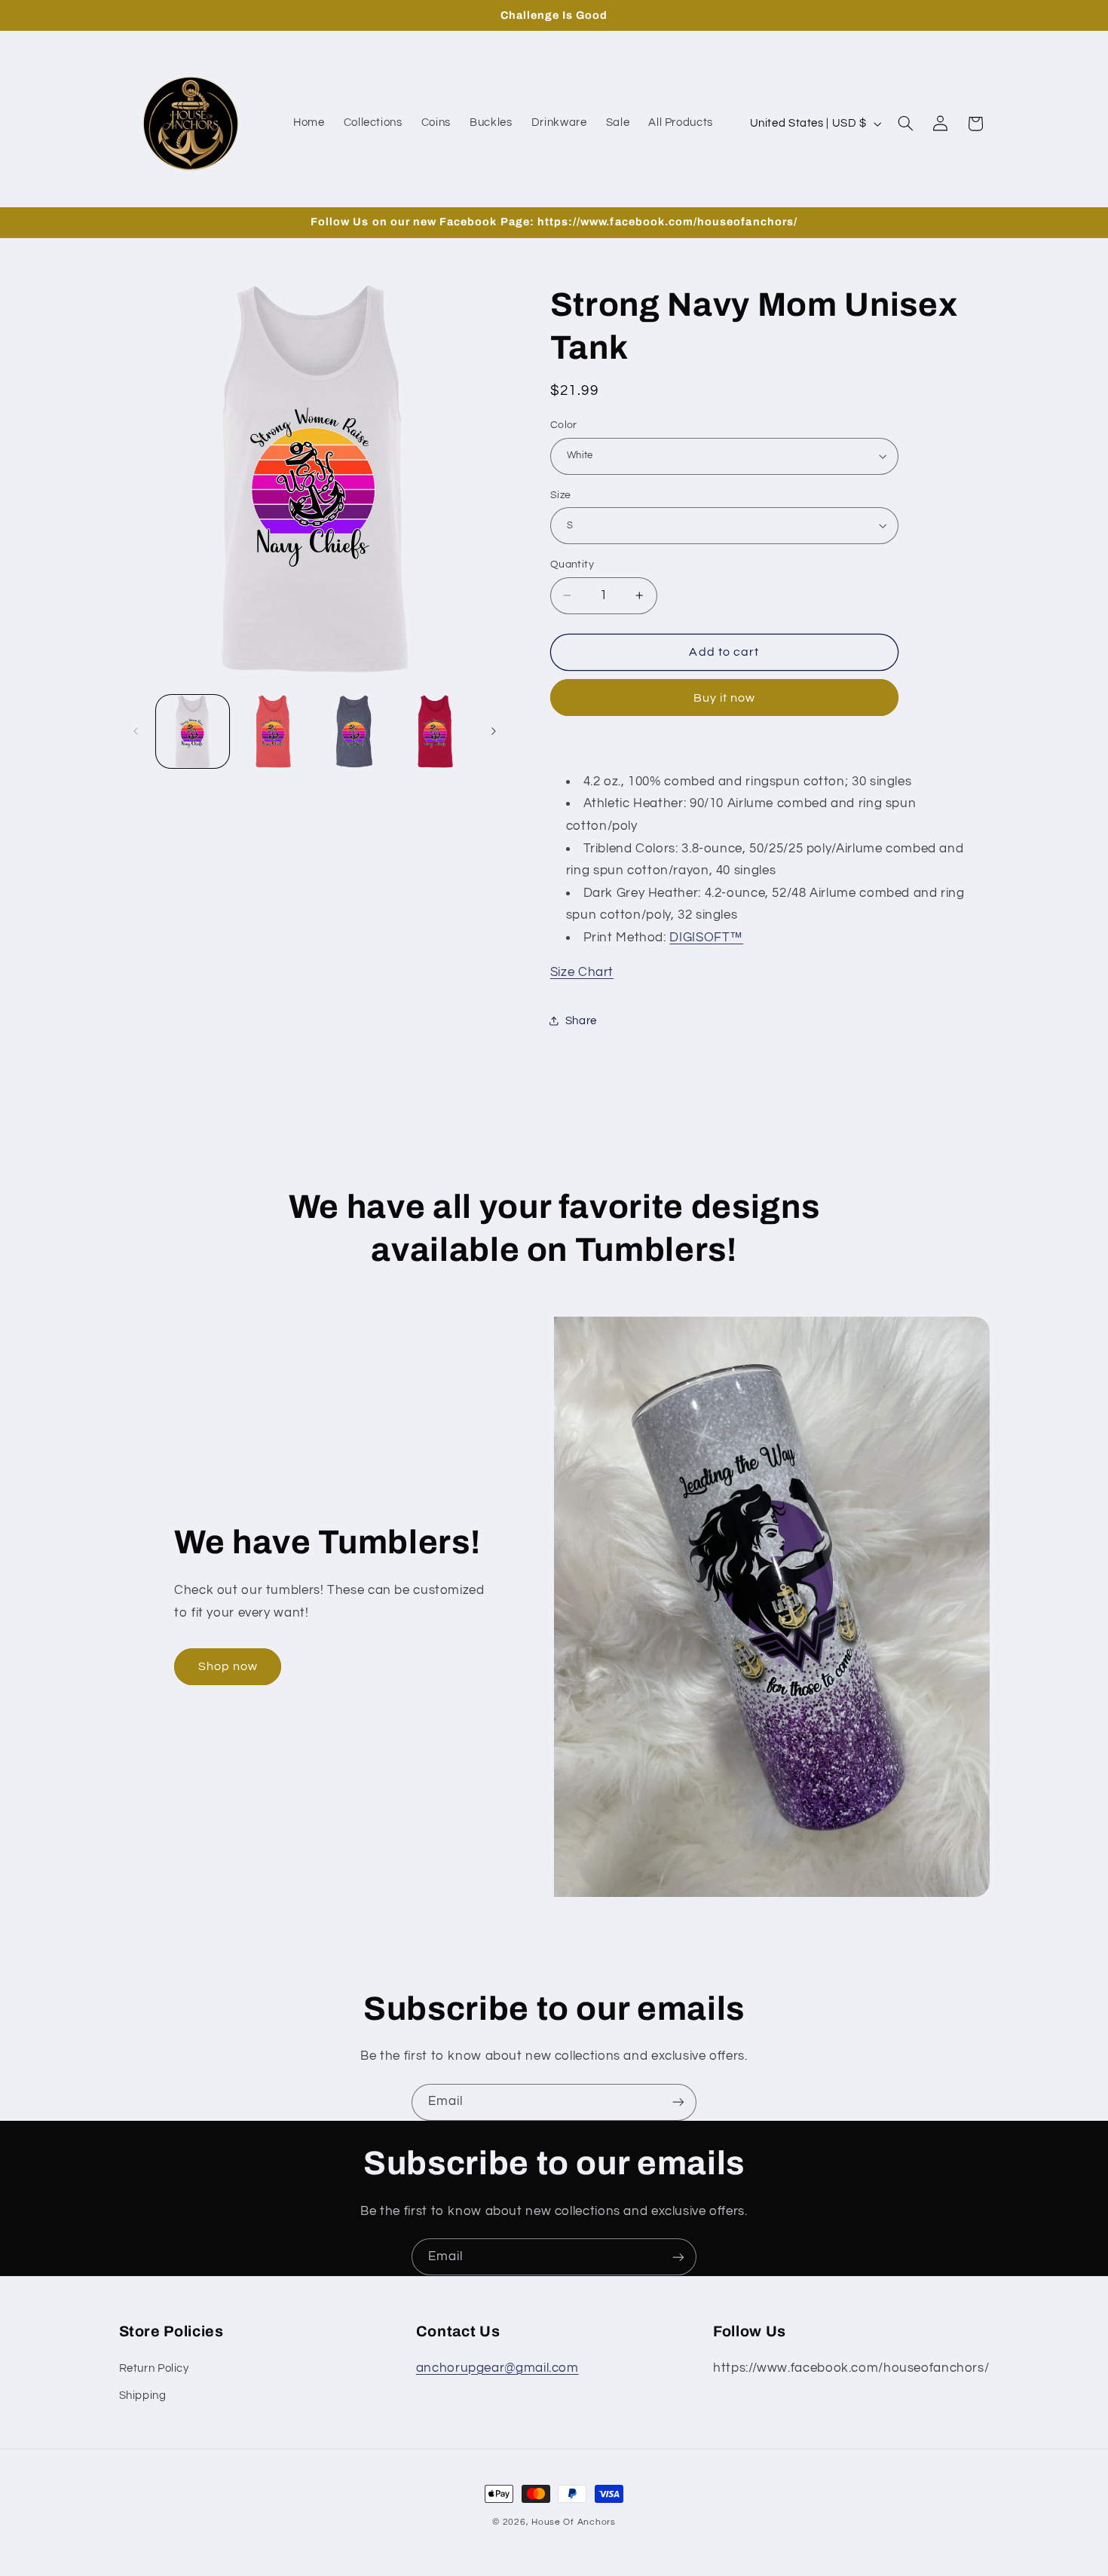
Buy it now (725, 697)
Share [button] (581, 1021)
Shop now (228, 1666)
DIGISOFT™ (706, 937)
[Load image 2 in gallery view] (273, 731)
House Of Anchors (574, 2522)
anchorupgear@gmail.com (497, 2367)
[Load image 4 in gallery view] (435, 731)
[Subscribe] (678, 2102)
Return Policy (154, 2368)
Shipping (143, 2395)
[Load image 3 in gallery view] (355, 731)
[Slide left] (136, 731)
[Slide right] (494, 731)
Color (564, 425)
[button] (905, 124)
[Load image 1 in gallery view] (193, 731)
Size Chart (582, 972)
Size (561, 494)
